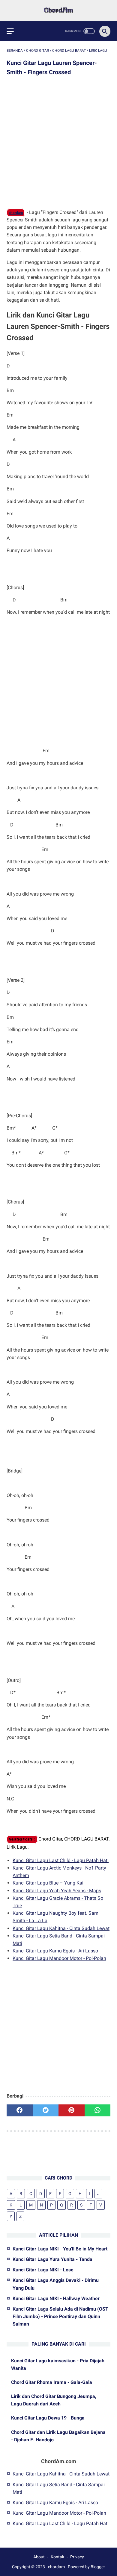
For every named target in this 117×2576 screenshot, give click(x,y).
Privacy (77, 2557)
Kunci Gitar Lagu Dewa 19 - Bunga (48, 2418)
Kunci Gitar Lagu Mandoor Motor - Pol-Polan (59, 1958)
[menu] (10, 31)
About (39, 2557)
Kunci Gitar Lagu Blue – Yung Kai (48, 1883)
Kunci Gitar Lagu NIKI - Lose (43, 2270)
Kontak (57, 2557)
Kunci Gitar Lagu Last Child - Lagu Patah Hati (61, 1860)
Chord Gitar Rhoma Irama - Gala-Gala (52, 2382)
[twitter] (46, 2110)
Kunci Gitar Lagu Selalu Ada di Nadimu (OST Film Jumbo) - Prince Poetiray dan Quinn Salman (60, 2316)
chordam (16, 213)
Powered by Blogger (86, 2567)
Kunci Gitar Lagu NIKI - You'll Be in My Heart (60, 2249)
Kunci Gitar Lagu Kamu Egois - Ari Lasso (55, 1951)
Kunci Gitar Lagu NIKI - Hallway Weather (56, 2298)
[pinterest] (72, 2110)
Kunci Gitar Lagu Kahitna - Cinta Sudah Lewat (61, 1928)
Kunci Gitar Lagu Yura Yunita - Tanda (52, 2259)
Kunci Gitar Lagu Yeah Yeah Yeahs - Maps (57, 1891)
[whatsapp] (98, 2110)
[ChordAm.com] (58, 10)
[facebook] (20, 2110)
